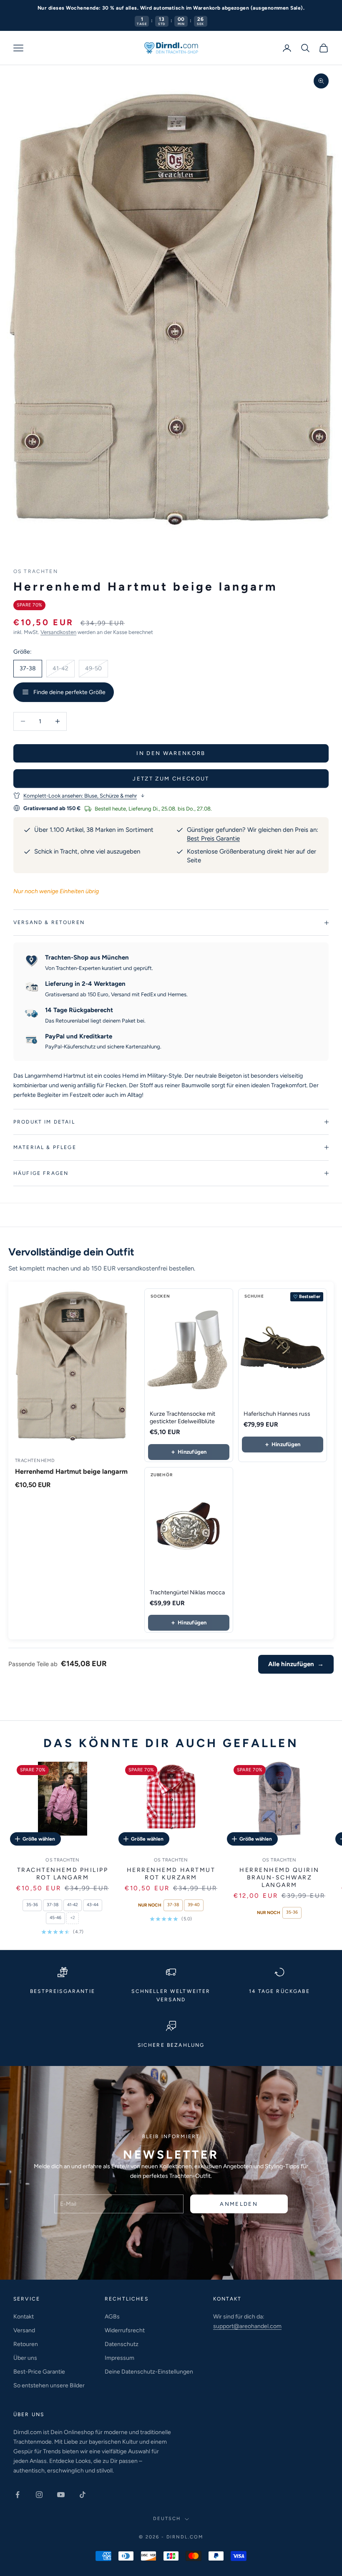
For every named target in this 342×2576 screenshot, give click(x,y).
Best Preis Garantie (213, 838)
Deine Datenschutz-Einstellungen (149, 2372)
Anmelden (239, 2204)
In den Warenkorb (171, 753)
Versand (24, 2330)
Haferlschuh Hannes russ (277, 1414)
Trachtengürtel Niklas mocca (187, 1592)
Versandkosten (58, 632)
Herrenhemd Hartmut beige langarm (71, 1471)
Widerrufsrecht (125, 2330)
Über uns (25, 2358)
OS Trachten (36, 571)
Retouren (26, 2344)
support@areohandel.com (247, 2326)
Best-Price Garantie (39, 2372)
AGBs (112, 2317)
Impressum (119, 2358)
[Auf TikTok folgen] (83, 2495)
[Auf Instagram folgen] (39, 2495)
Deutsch (167, 2519)
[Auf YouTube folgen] (61, 2495)
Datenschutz (122, 2344)
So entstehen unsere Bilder (49, 2385)
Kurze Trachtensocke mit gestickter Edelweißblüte (182, 1418)
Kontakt (24, 2317)
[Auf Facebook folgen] (18, 2495)
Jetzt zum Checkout (171, 779)
